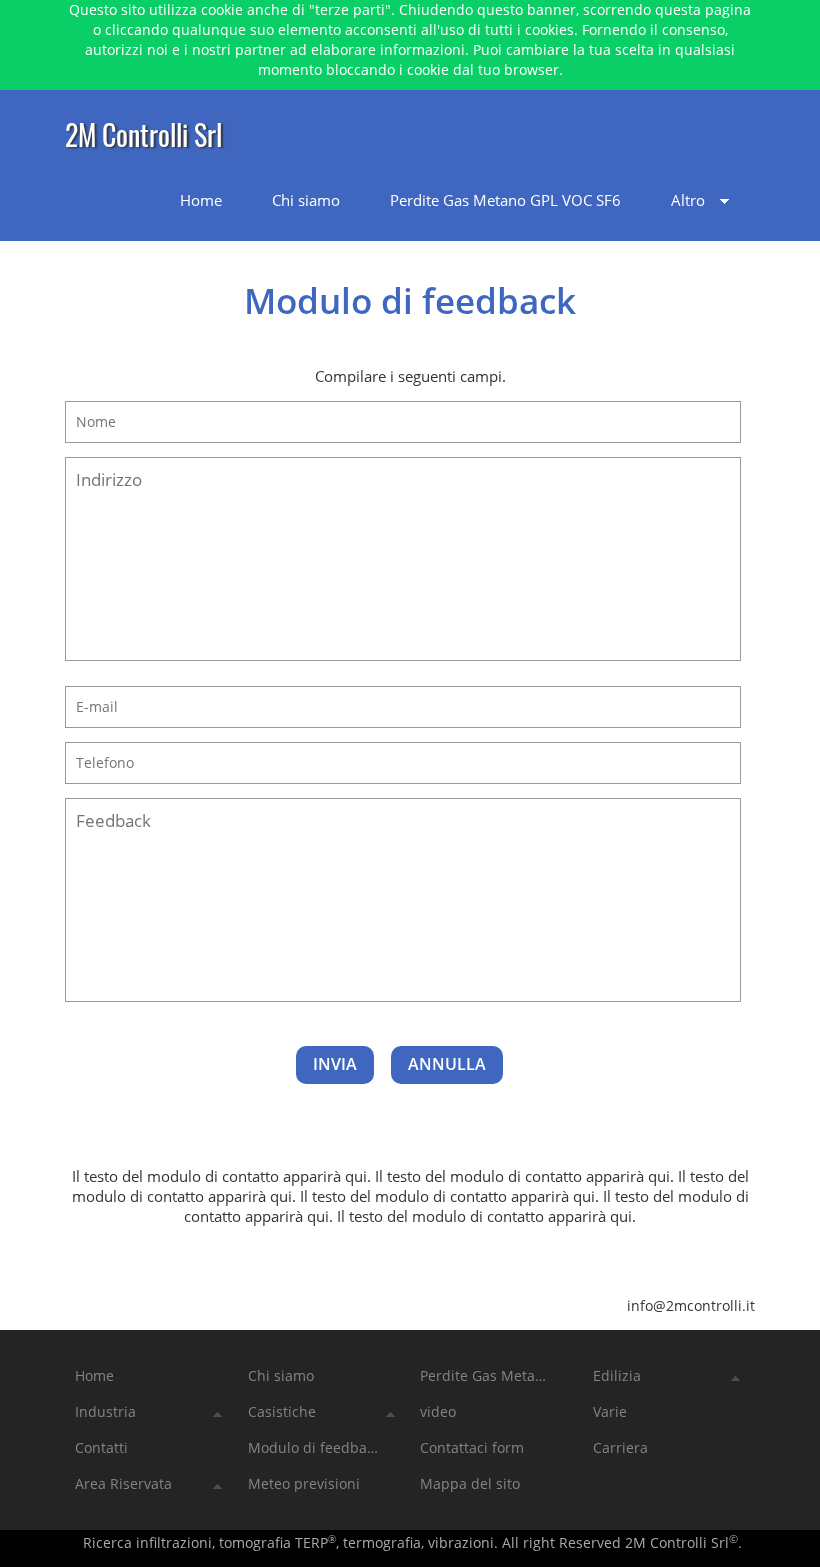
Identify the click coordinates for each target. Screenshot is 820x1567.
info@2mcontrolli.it (691, 1305)
